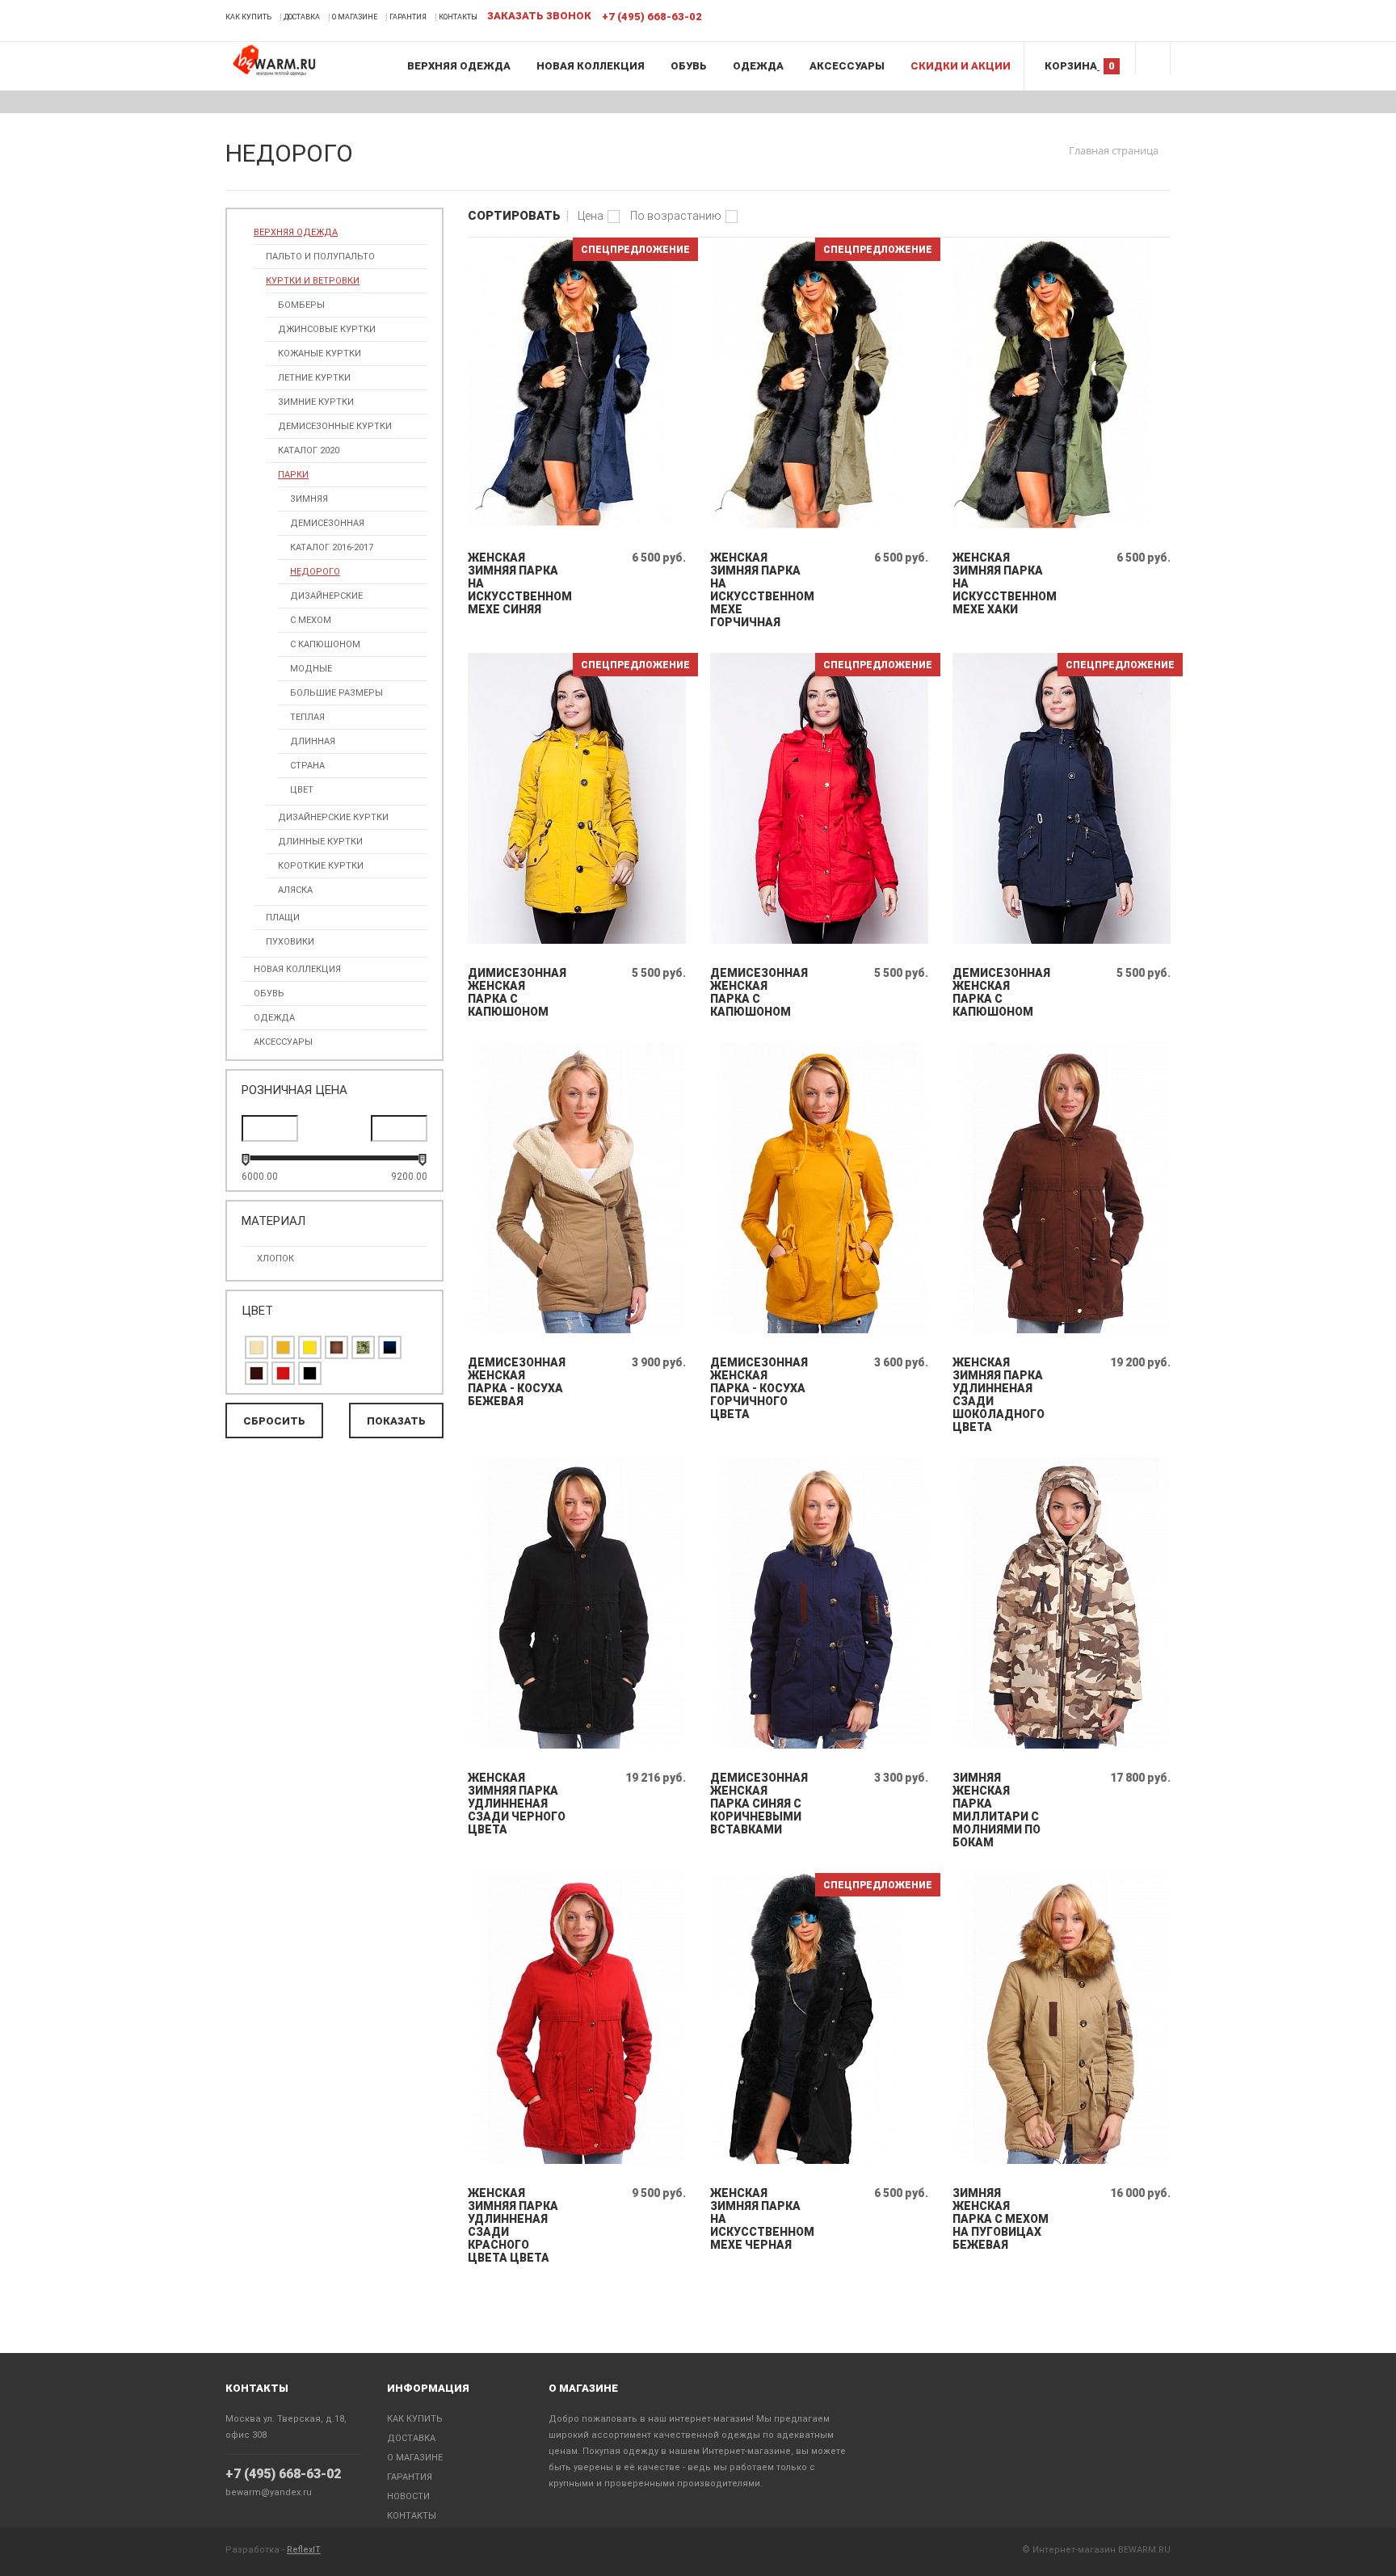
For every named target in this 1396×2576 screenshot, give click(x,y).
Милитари (363, 1347)
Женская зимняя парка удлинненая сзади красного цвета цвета (513, 2225)
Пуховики (290, 942)
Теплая (307, 717)
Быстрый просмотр (577, 525)
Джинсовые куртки (327, 329)
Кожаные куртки (320, 354)
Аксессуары (847, 66)
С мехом (311, 620)
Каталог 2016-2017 (332, 547)
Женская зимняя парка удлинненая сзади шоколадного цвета (999, 1395)
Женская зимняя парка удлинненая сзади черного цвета (517, 1804)
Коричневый (336, 1347)
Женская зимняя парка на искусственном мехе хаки (1001, 583)
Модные (311, 669)
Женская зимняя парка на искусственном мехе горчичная (759, 590)
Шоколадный (256, 1373)
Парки (293, 475)
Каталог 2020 (309, 450)
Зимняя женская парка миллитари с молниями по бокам (997, 1810)
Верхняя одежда (459, 66)
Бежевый (256, 1347)
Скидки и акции (961, 66)
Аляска (295, 890)
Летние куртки (314, 378)
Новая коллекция (591, 66)
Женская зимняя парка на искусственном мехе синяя (517, 583)
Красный (283, 1373)
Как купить (248, 17)
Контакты (458, 17)
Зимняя (309, 499)
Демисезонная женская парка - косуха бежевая (517, 1382)
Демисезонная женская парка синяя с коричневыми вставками (759, 1804)
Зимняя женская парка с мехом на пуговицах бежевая (1001, 2219)
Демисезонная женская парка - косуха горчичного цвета (759, 1388)
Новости (408, 2496)
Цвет (302, 790)
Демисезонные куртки (335, 426)
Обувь (689, 66)
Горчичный (283, 1347)
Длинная (313, 741)
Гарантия (408, 17)
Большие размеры (336, 693)
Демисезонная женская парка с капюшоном (759, 992)
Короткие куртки (321, 866)
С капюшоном (325, 644)
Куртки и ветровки (313, 281)
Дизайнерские (326, 596)
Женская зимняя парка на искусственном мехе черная (759, 2219)
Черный (310, 1373)
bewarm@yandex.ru (269, 2492)
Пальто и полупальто (320, 257)
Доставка (302, 17)
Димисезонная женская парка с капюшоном (517, 992)
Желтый (310, 1347)
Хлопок (275, 1259)
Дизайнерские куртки (333, 817)
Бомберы (301, 305)
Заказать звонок (539, 16)
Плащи (283, 918)
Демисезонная (327, 523)
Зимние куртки (316, 402)
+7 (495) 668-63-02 (283, 2474)
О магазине (355, 17)
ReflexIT (304, 2550)
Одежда (758, 66)
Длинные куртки (320, 842)
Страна (307, 766)
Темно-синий (390, 1347)
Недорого (315, 572)
